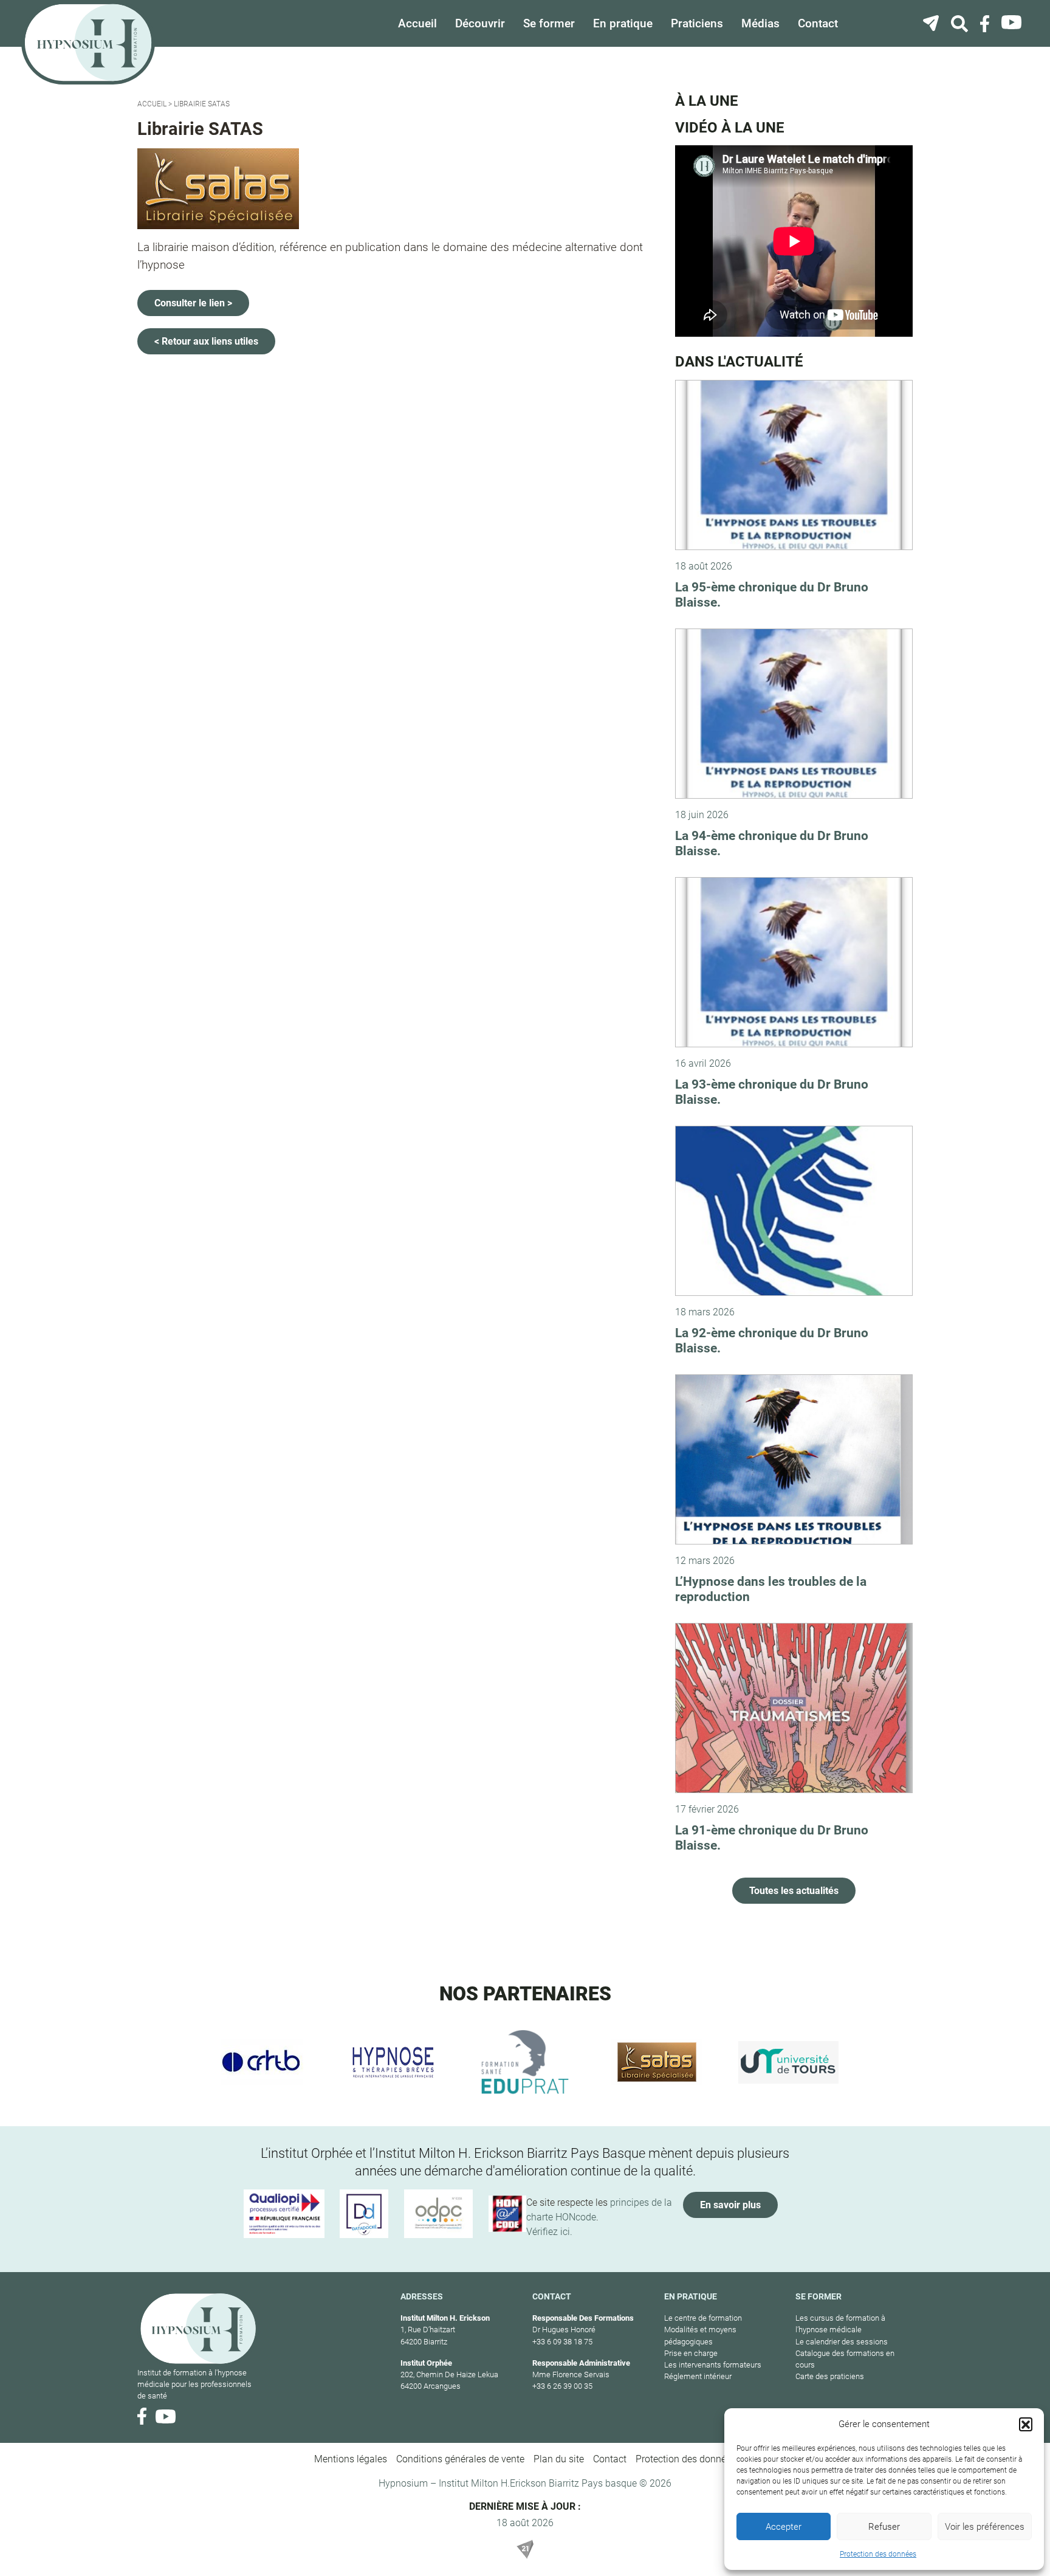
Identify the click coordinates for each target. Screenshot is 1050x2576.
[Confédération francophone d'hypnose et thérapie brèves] (262, 2062)
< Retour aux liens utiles (206, 341)
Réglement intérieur (698, 2376)
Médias (760, 23)
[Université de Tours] (788, 2062)
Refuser (884, 2527)
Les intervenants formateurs (713, 2365)
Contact (818, 23)
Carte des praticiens (830, 2376)
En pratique (623, 23)
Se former (549, 23)
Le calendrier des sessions (842, 2342)
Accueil (417, 23)
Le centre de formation (703, 2318)
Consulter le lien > (193, 303)
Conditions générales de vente (460, 2459)
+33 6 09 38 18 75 (562, 2342)
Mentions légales (351, 2459)
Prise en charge (691, 2353)
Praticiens (697, 23)
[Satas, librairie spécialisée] (657, 2062)
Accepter (784, 2527)
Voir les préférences (985, 2527)
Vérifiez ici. (549, 2232)
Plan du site (559, 2459)
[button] (1026, 2424)
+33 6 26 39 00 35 (562, 2386)
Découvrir (480, 23)
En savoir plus (730, 2205)
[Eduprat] (525, 2062)
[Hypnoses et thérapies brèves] (393, 2062)
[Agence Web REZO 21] (525, 2549)
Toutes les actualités (794, 1891)
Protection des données (878, 2554)
